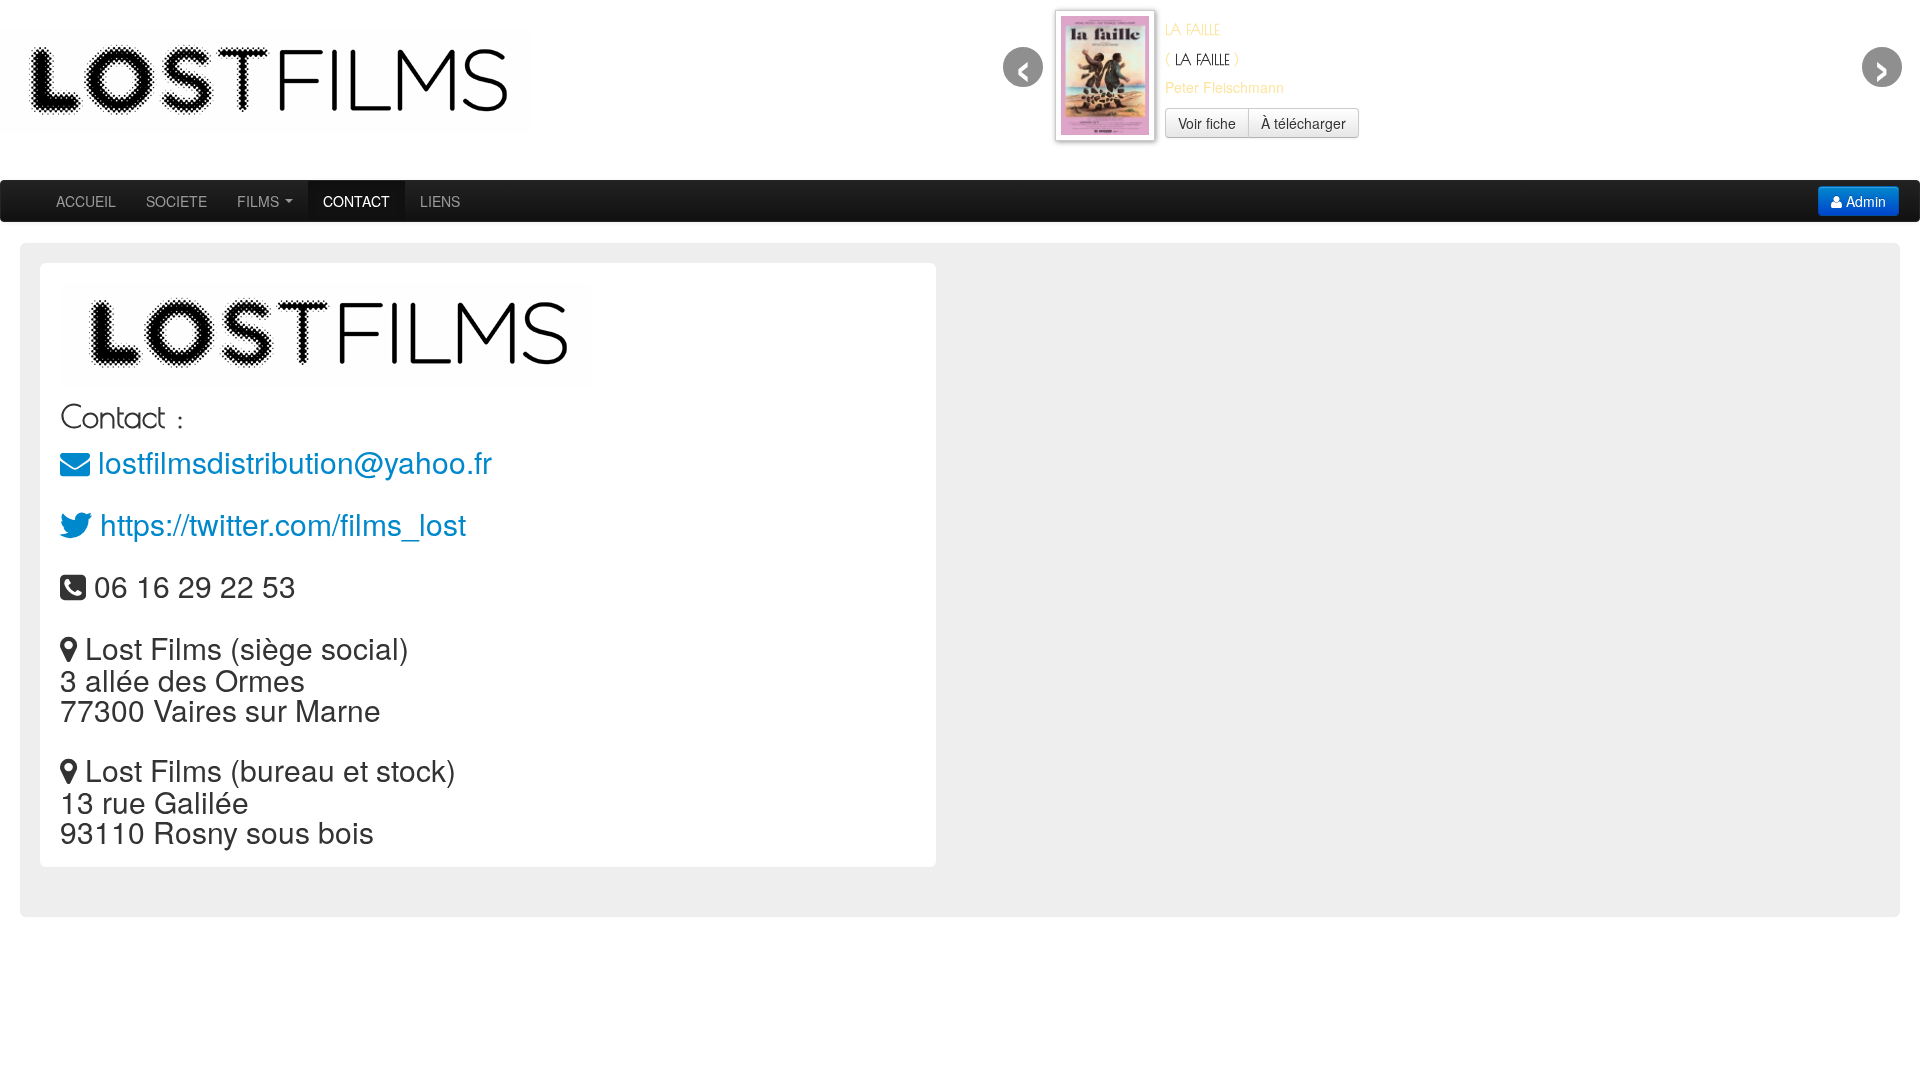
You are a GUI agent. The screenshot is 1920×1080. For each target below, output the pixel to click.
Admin (1864, 201)
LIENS (440, 201)
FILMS (260, 201)
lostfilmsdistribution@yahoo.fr (291, 461)
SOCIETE (176, 201)
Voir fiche (1207, 123)
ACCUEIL (86, 201)
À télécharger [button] (1303, 123)
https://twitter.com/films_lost (279, 523)
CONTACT (356, 201)
